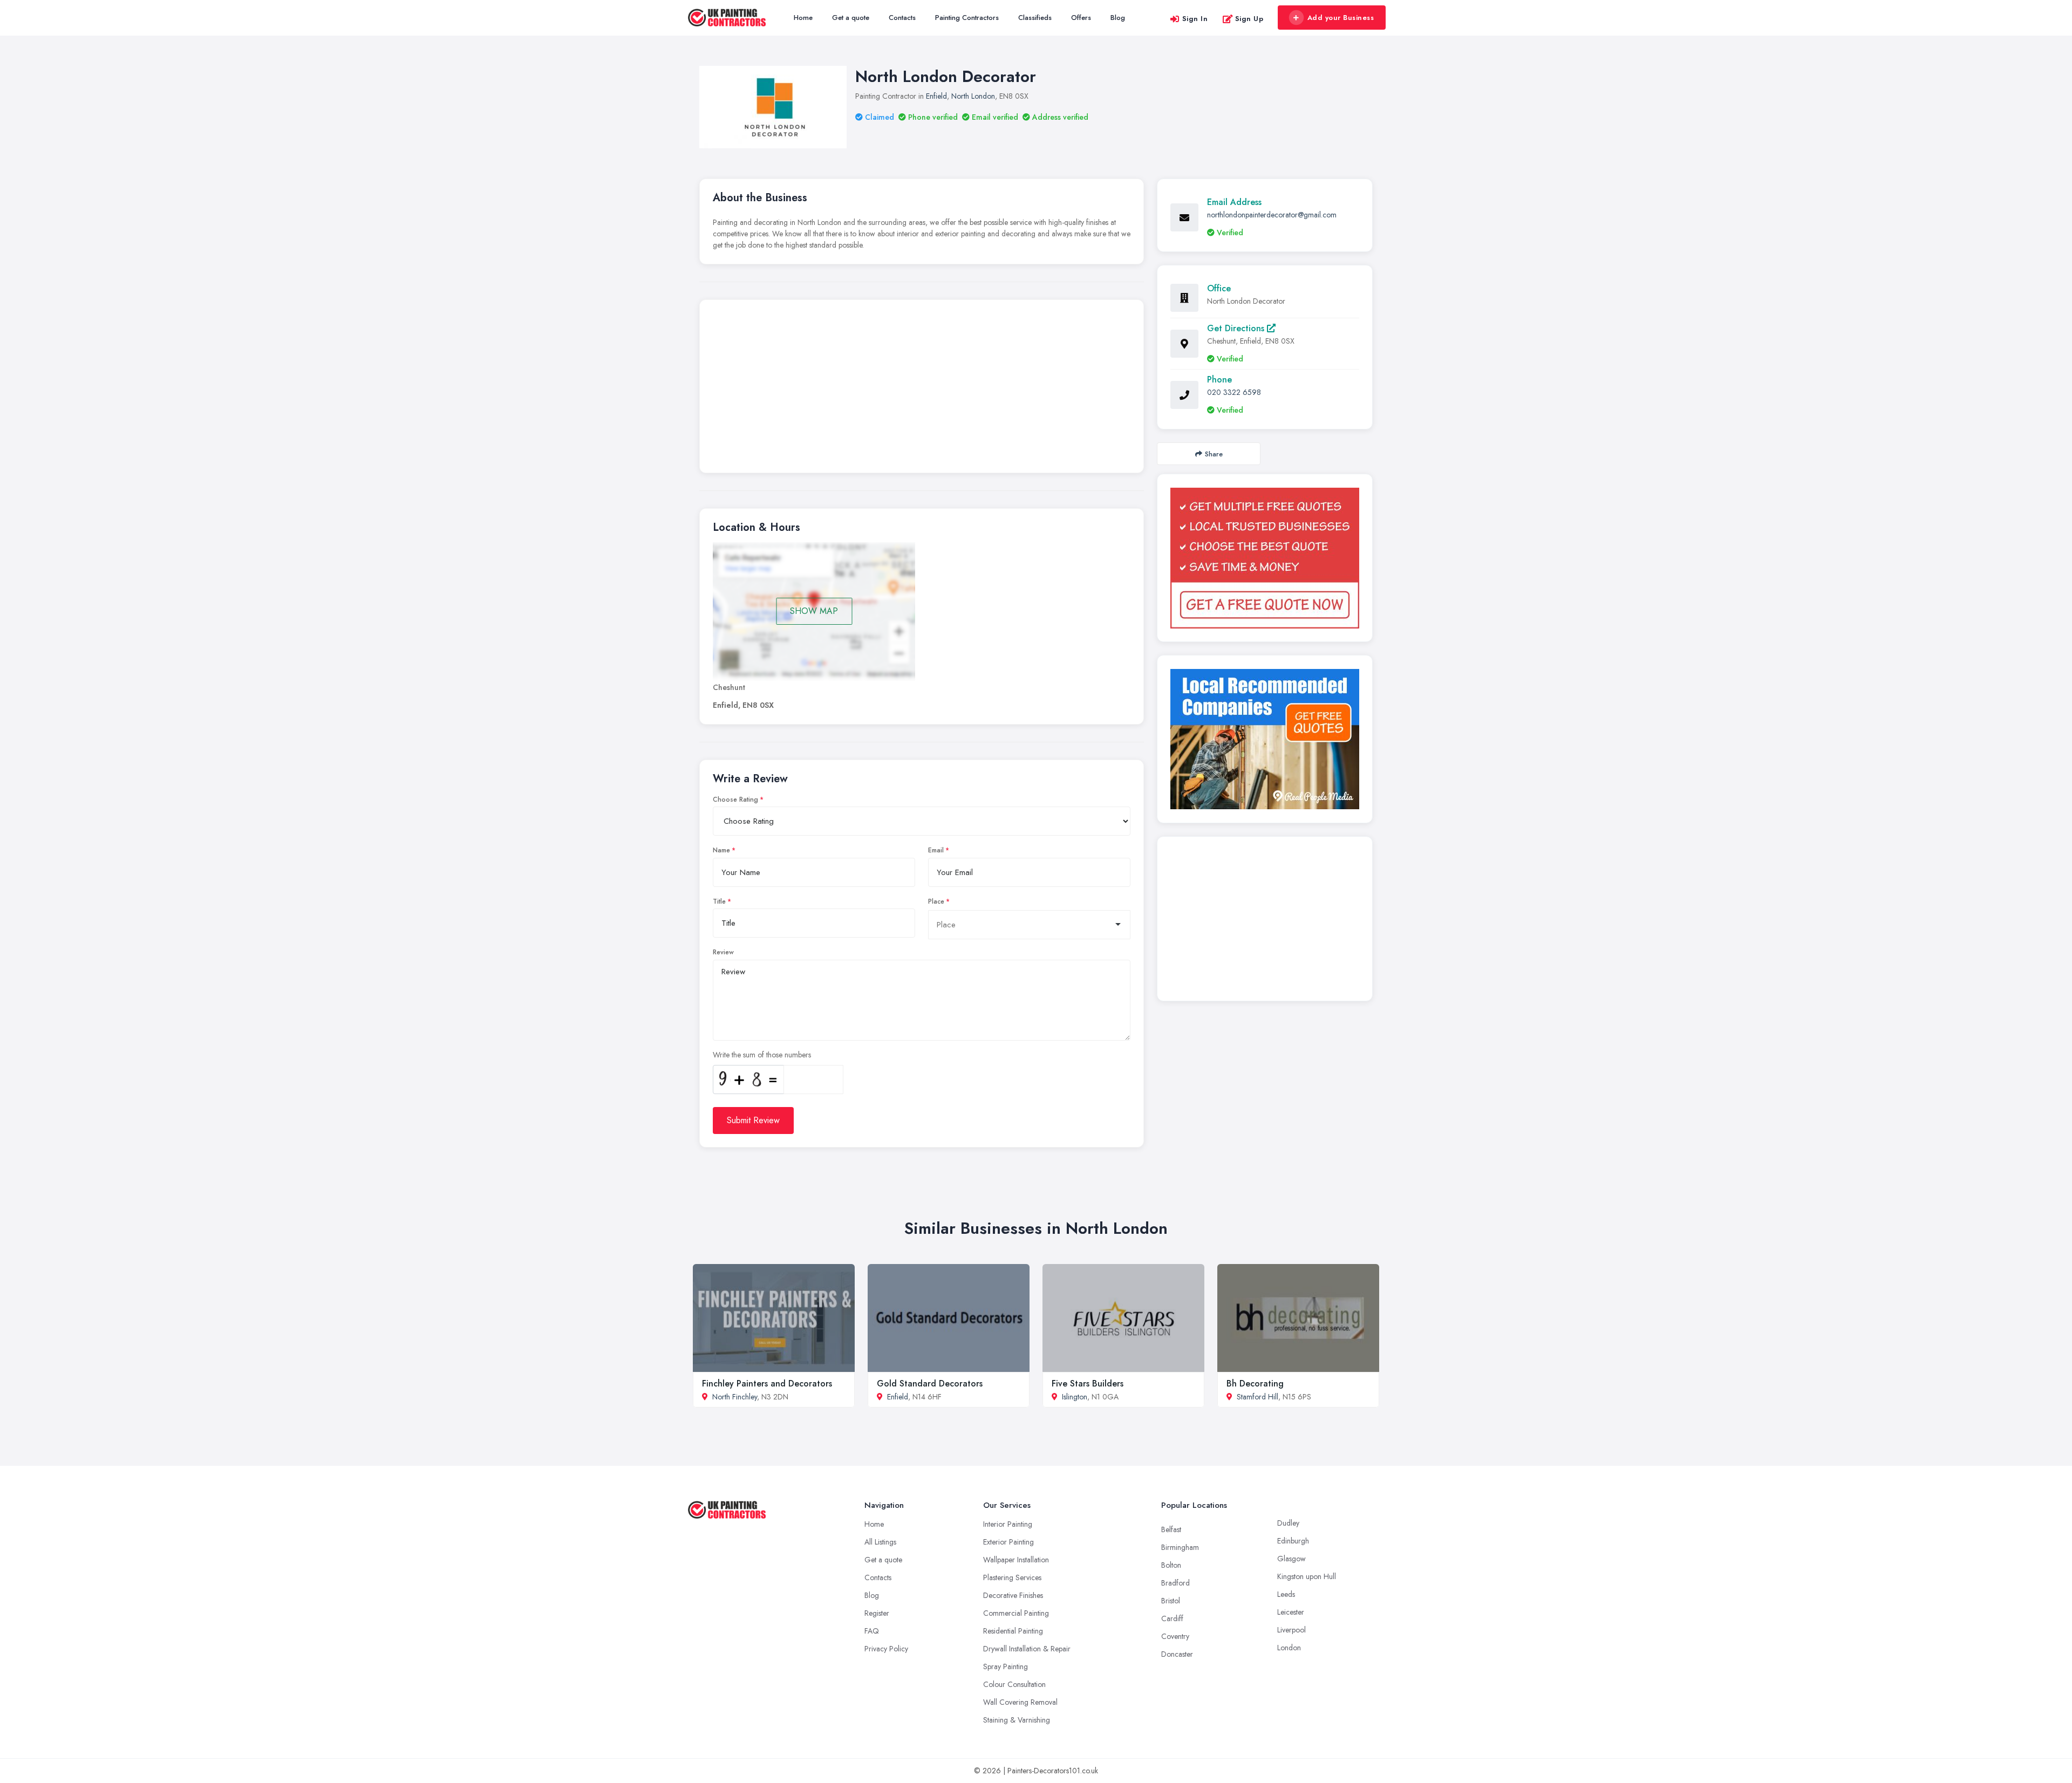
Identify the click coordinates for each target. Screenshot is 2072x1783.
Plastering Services (1012, 1577)
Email (936, 850)
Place (936, 901)
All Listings (880, 1542)
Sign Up (1249, 19)
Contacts (902, 18)
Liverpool (1291, 1630)
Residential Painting (1013, 1631)
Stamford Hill (1257, 1397)
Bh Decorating (1255, 1384)
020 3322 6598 (1234, 392)
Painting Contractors (967, 18)
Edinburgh (1293, 1541)
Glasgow (1291, 1559)
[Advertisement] (922, 389)
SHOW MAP (814, 611)
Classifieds (1035, 18)
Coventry (1175, 1636)
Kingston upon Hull (1307, 1576)
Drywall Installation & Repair (1027, 1649)
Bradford (1175, 1583)
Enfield (936, 96)
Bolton (1171, 1565)
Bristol (1171, 1601)
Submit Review (753, 1120)
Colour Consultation (1014, 1684)
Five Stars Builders (1088, 1384)
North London (973, 96)
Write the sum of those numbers (762, 1055)
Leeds (1286, 1594)
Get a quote (851, 18)
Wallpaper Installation (1016, 1560)
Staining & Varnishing (1017, 1720)
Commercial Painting (1016, 1613)
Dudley (1288, 1523)
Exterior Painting (1008, 1542)
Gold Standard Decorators (930, 1384)
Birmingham (1180, 1547)
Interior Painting (1008, 1524)
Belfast (1171, 1529)
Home (803, 18)
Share (1214, 454)
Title (719, 901)
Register (877, 1613)
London (1289, 1648)
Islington (1075, 1397)
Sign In (1195, 19)
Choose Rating (735, 800)
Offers (1081, 18)
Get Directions (1237, 328)
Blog (1118, 18)
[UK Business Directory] (1265, 739)
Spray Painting (1006, 1666)
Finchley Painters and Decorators (767, 1384)
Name (721, 850)
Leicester (1291, 1612)
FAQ (872, 1631)
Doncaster (1177, 1654)
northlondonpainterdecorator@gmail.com (1272, 215)
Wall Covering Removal (1020, 1702)
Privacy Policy (886, 1649)
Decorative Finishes (1013, 1595)
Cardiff (1172, 1618)
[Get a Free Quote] (1265, 558)
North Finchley (735, 1397)
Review (723, 952)
